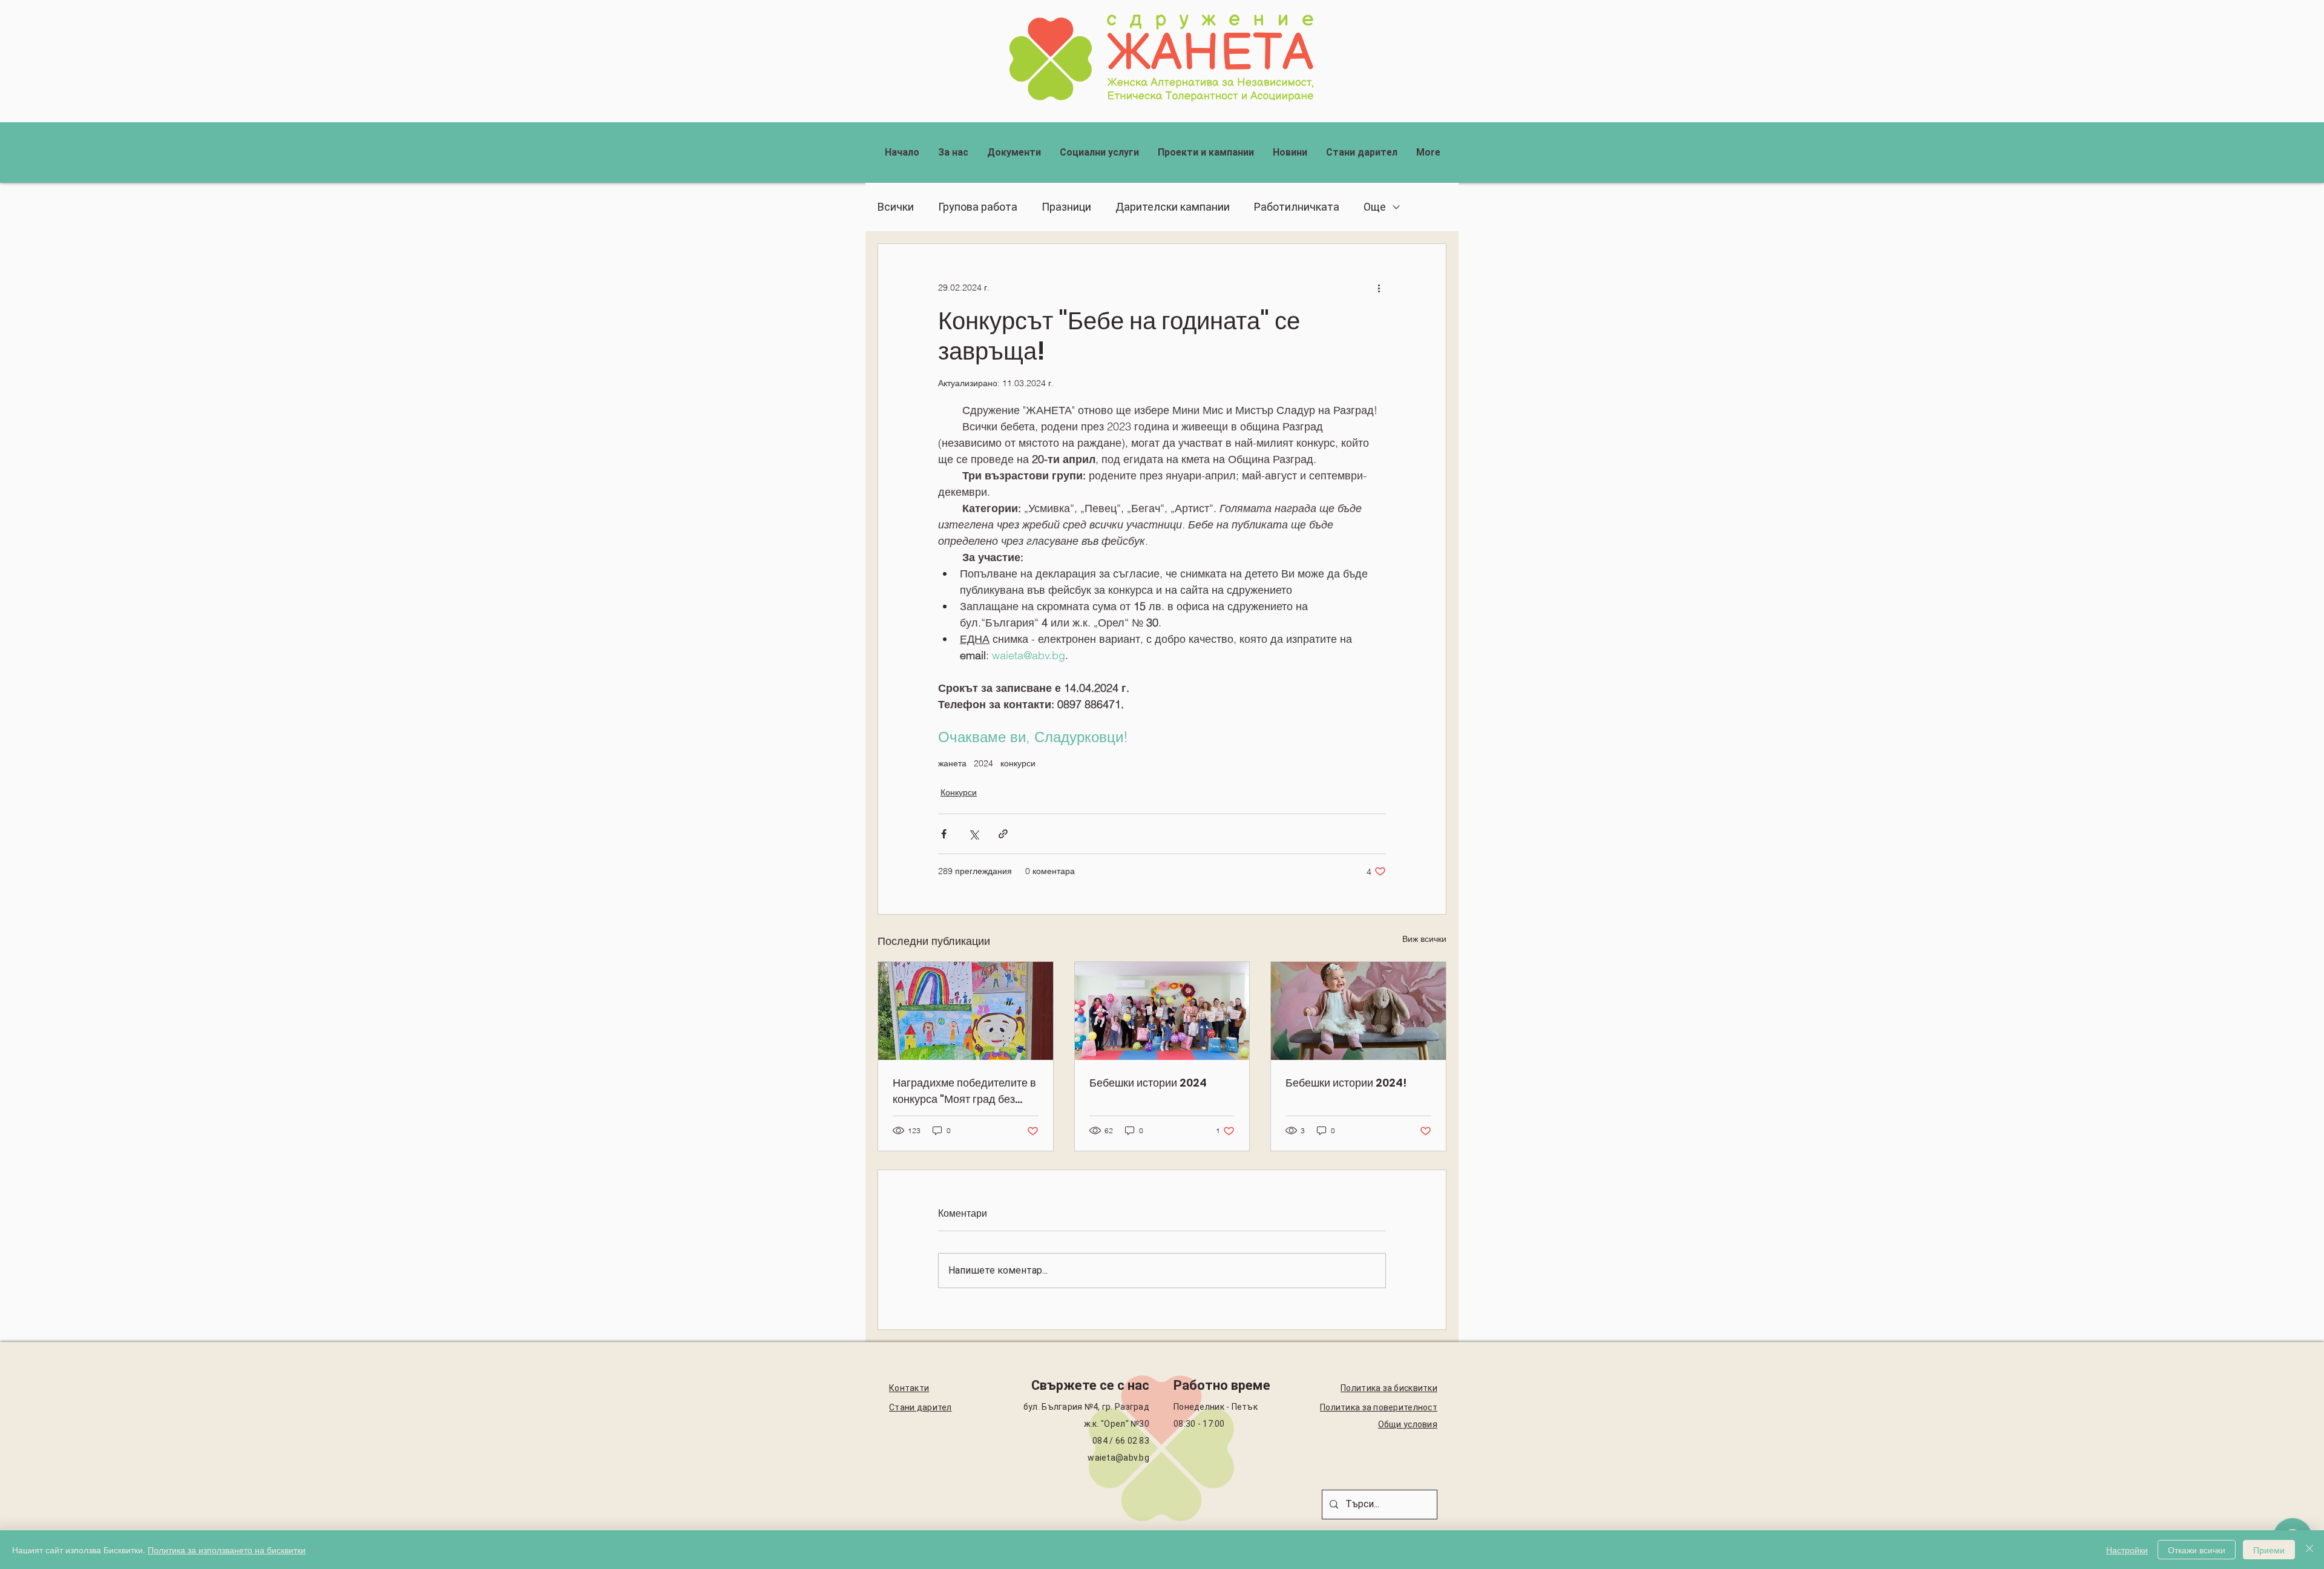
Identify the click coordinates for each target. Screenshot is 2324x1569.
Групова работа (978, 207)
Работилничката (1297, 207)
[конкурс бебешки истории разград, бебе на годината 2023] (1358, 1011)
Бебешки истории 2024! (1346, 1083)
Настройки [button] (2127, 1550)
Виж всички (1424, 939)
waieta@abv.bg (1118, 1458)
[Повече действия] (1379, 288)
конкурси (1018, 764)
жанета (952, 764)
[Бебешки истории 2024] (1162, 1011)
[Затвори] (2309, 1550)
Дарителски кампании (1173, 207)
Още (1375, 207)
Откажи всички (2197, 1550)
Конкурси (959, 792)
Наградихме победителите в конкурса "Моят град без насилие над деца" (964, 1091)
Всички (896, 207)
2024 (983, 764)
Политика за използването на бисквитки (227, 1550)
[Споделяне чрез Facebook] (944, 834)
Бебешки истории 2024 (1148, 1083)
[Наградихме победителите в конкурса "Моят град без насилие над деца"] (966, 1011)
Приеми (2269, 1550)
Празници (1066, 207)
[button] (953, 152)
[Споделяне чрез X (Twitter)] (973, 834)
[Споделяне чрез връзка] (1003, 834)
